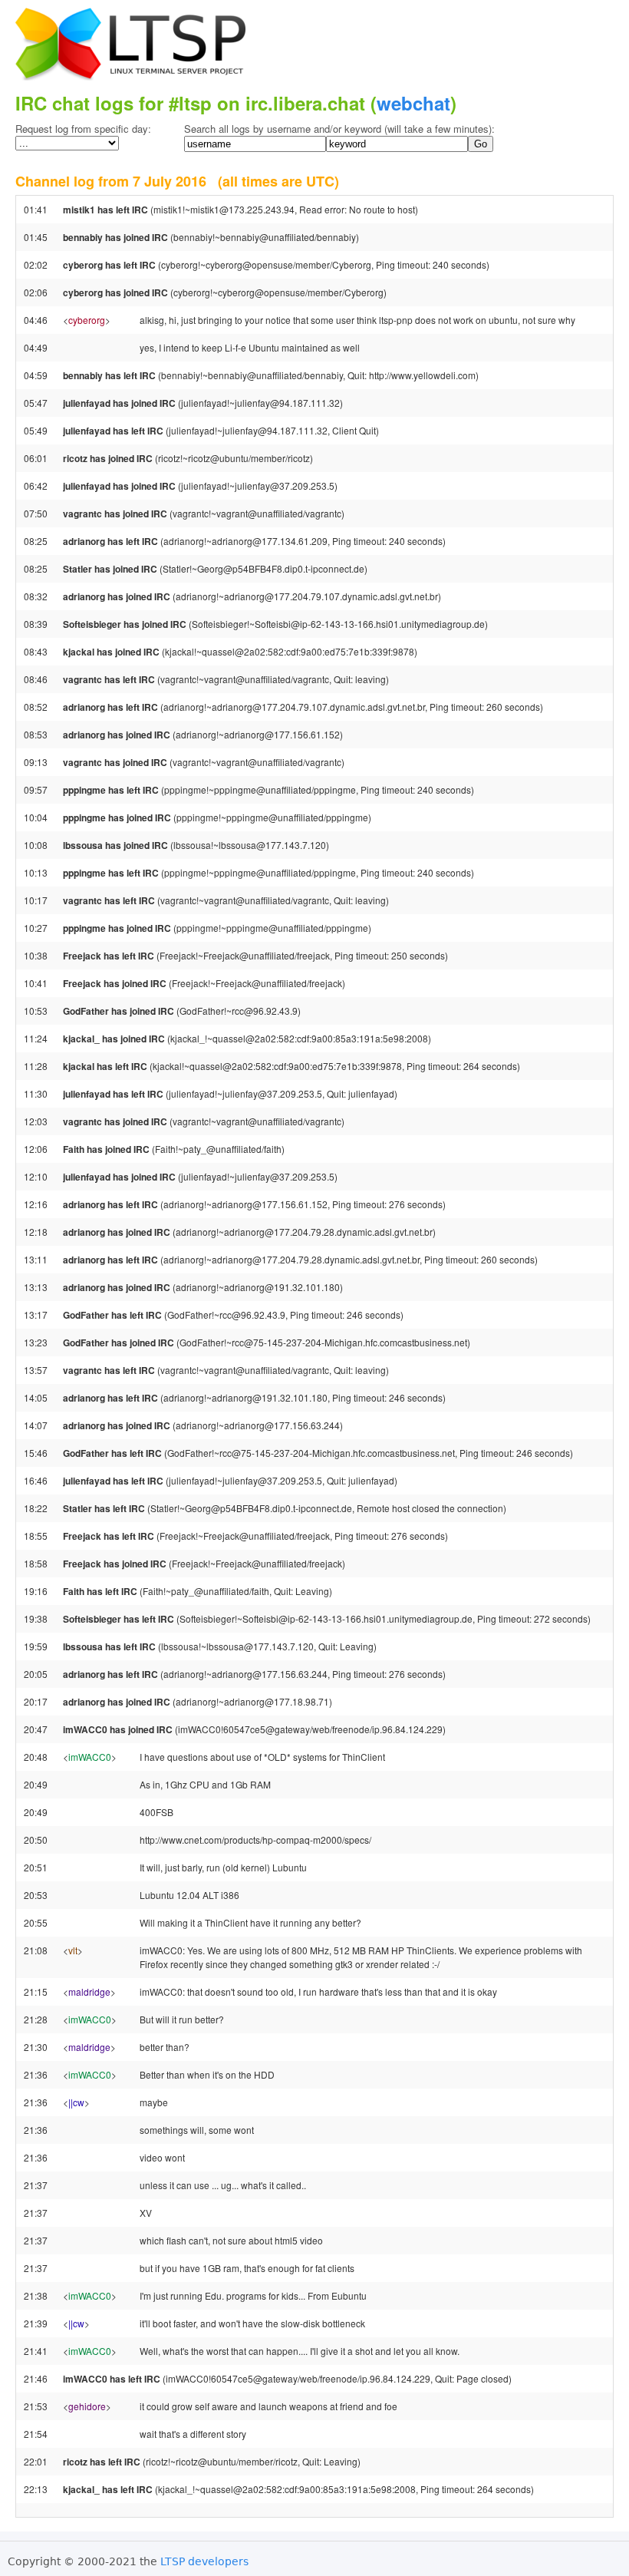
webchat (413, 103)
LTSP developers (204, 2561)
